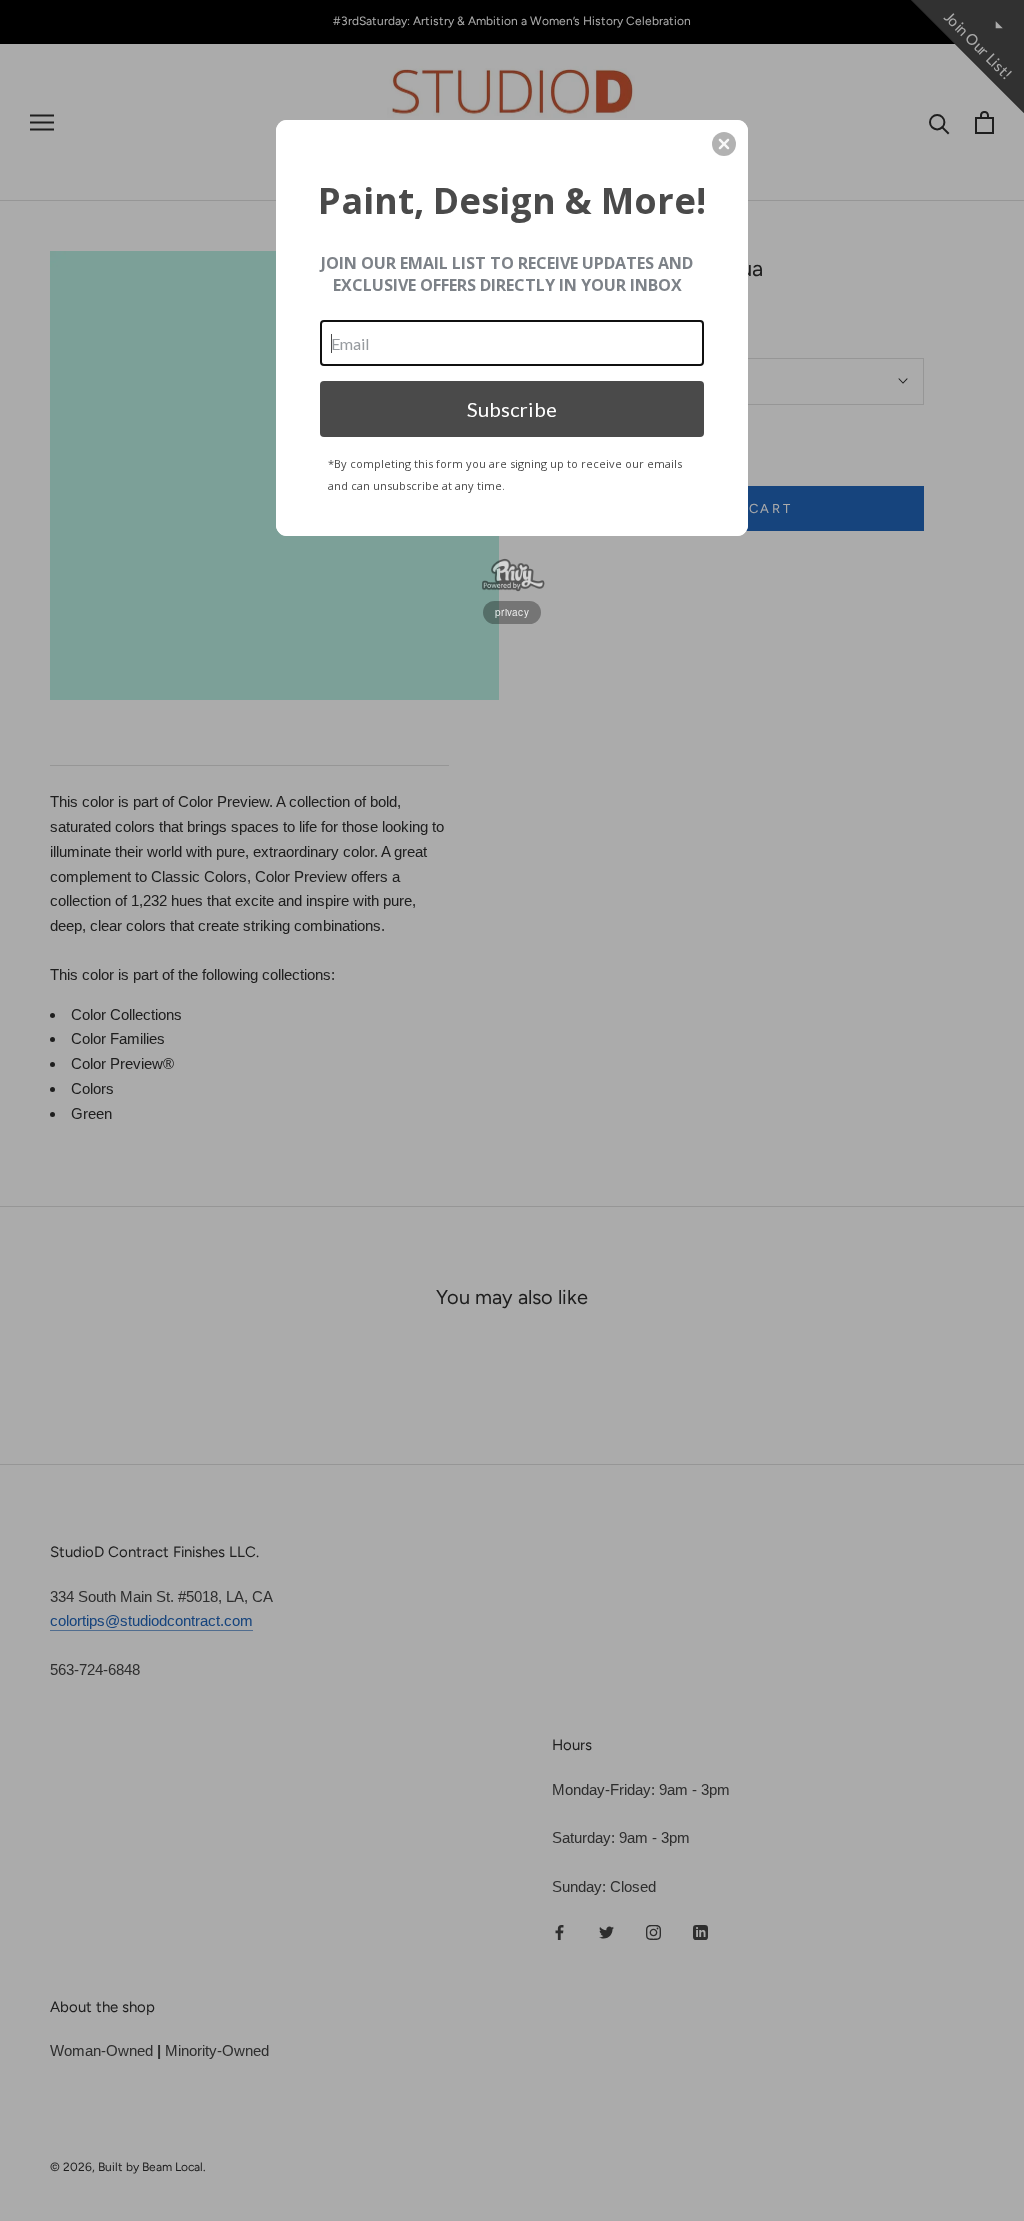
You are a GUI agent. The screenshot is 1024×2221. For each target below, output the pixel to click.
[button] (724, 144)
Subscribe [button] (512, 409)
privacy (512, 612)
